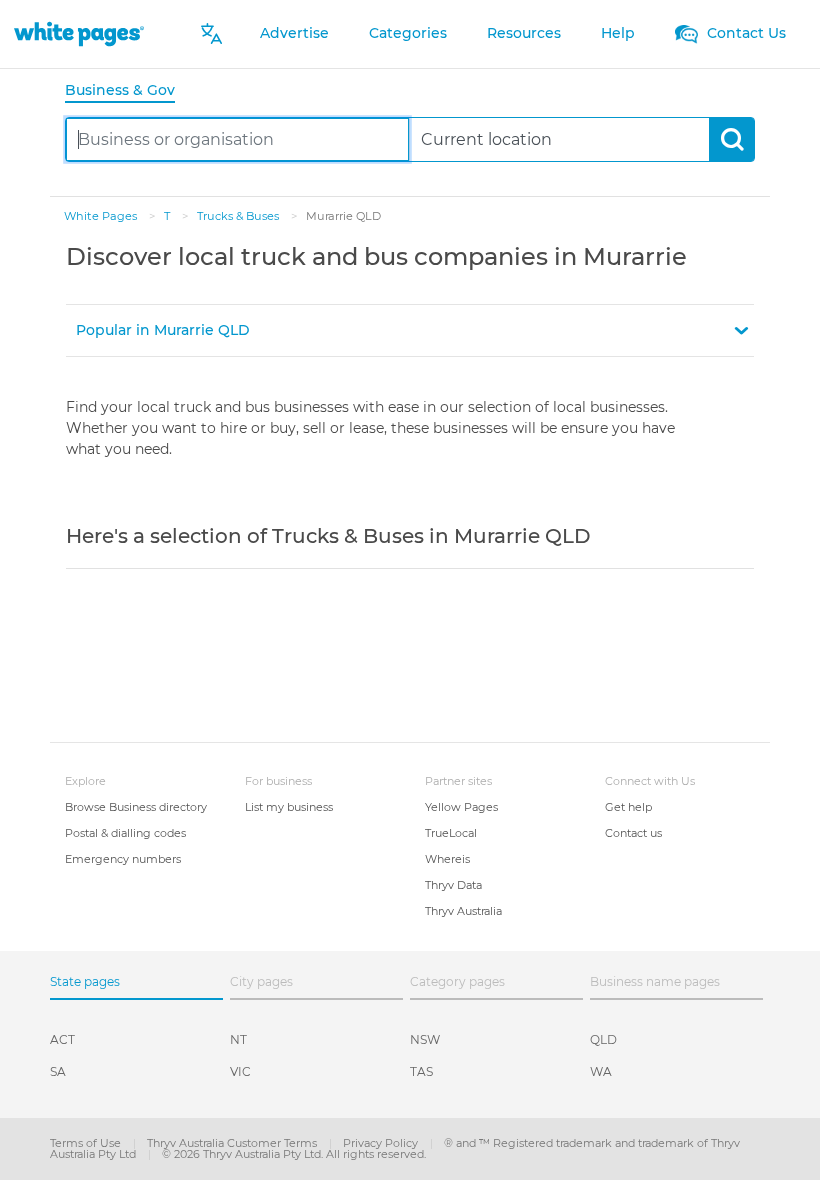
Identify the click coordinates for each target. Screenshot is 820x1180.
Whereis (447, 859)
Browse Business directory (136, 807)
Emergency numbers (123, 859)
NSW (425, 1039)
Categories (408, 33)
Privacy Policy (382, 1143)
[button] (410, 330)
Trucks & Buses (239, 216)
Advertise (294, 33)
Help (618, 33)
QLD (603, 1039)
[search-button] (731, 139)
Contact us (633, 833)
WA (601, 1071)
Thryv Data (453, 885)
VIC (240, 1071)
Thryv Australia (463, 911)
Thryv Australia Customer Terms (233, 1143)
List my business (289, 807)
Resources (524, 33)
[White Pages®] (79, 33)
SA (58, 1071)
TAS (421, 1071)
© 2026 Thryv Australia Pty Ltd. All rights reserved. (294, 1154)
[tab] (128, 91)
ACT (62, 1039)
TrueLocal (451, 833)
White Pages (102, 216)
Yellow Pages (461, 807)
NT (238, 1039)
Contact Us (744, 33)
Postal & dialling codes (125, 833)
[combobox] (237, 139)
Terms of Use (87, 1143)
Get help (628, 807)
